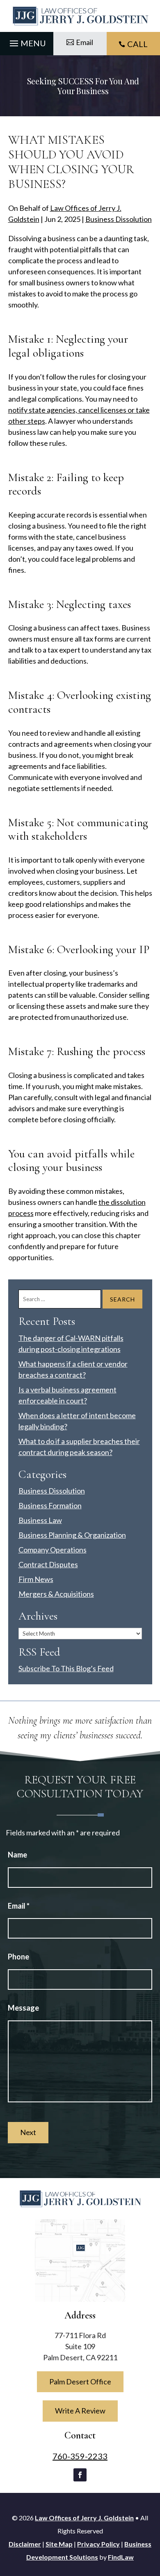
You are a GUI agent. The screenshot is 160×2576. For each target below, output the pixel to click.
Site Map (59, 2544)
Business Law (40, 1520)
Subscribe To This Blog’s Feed (66, 1668)
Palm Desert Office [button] (80, 2382)
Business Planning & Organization (72, 1535)
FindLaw (121, 2557)
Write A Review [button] (80, 2411)
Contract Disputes (48, 1564)
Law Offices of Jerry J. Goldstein (84, 2518)
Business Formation (50, 1505)
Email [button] (85, 42)
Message (23, 2008)
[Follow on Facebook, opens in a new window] (80, 2475)
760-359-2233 (80, 2456)
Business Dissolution (119, 219)
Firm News (36, 1579)
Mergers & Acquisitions (56, 1594)
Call (137, 44)
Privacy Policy (98, 2544)
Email (19, 1906)
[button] (27, 41)
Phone (18, 1957)
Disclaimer (25, 2544)
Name (17, 1855)
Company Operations (53, 1550)
